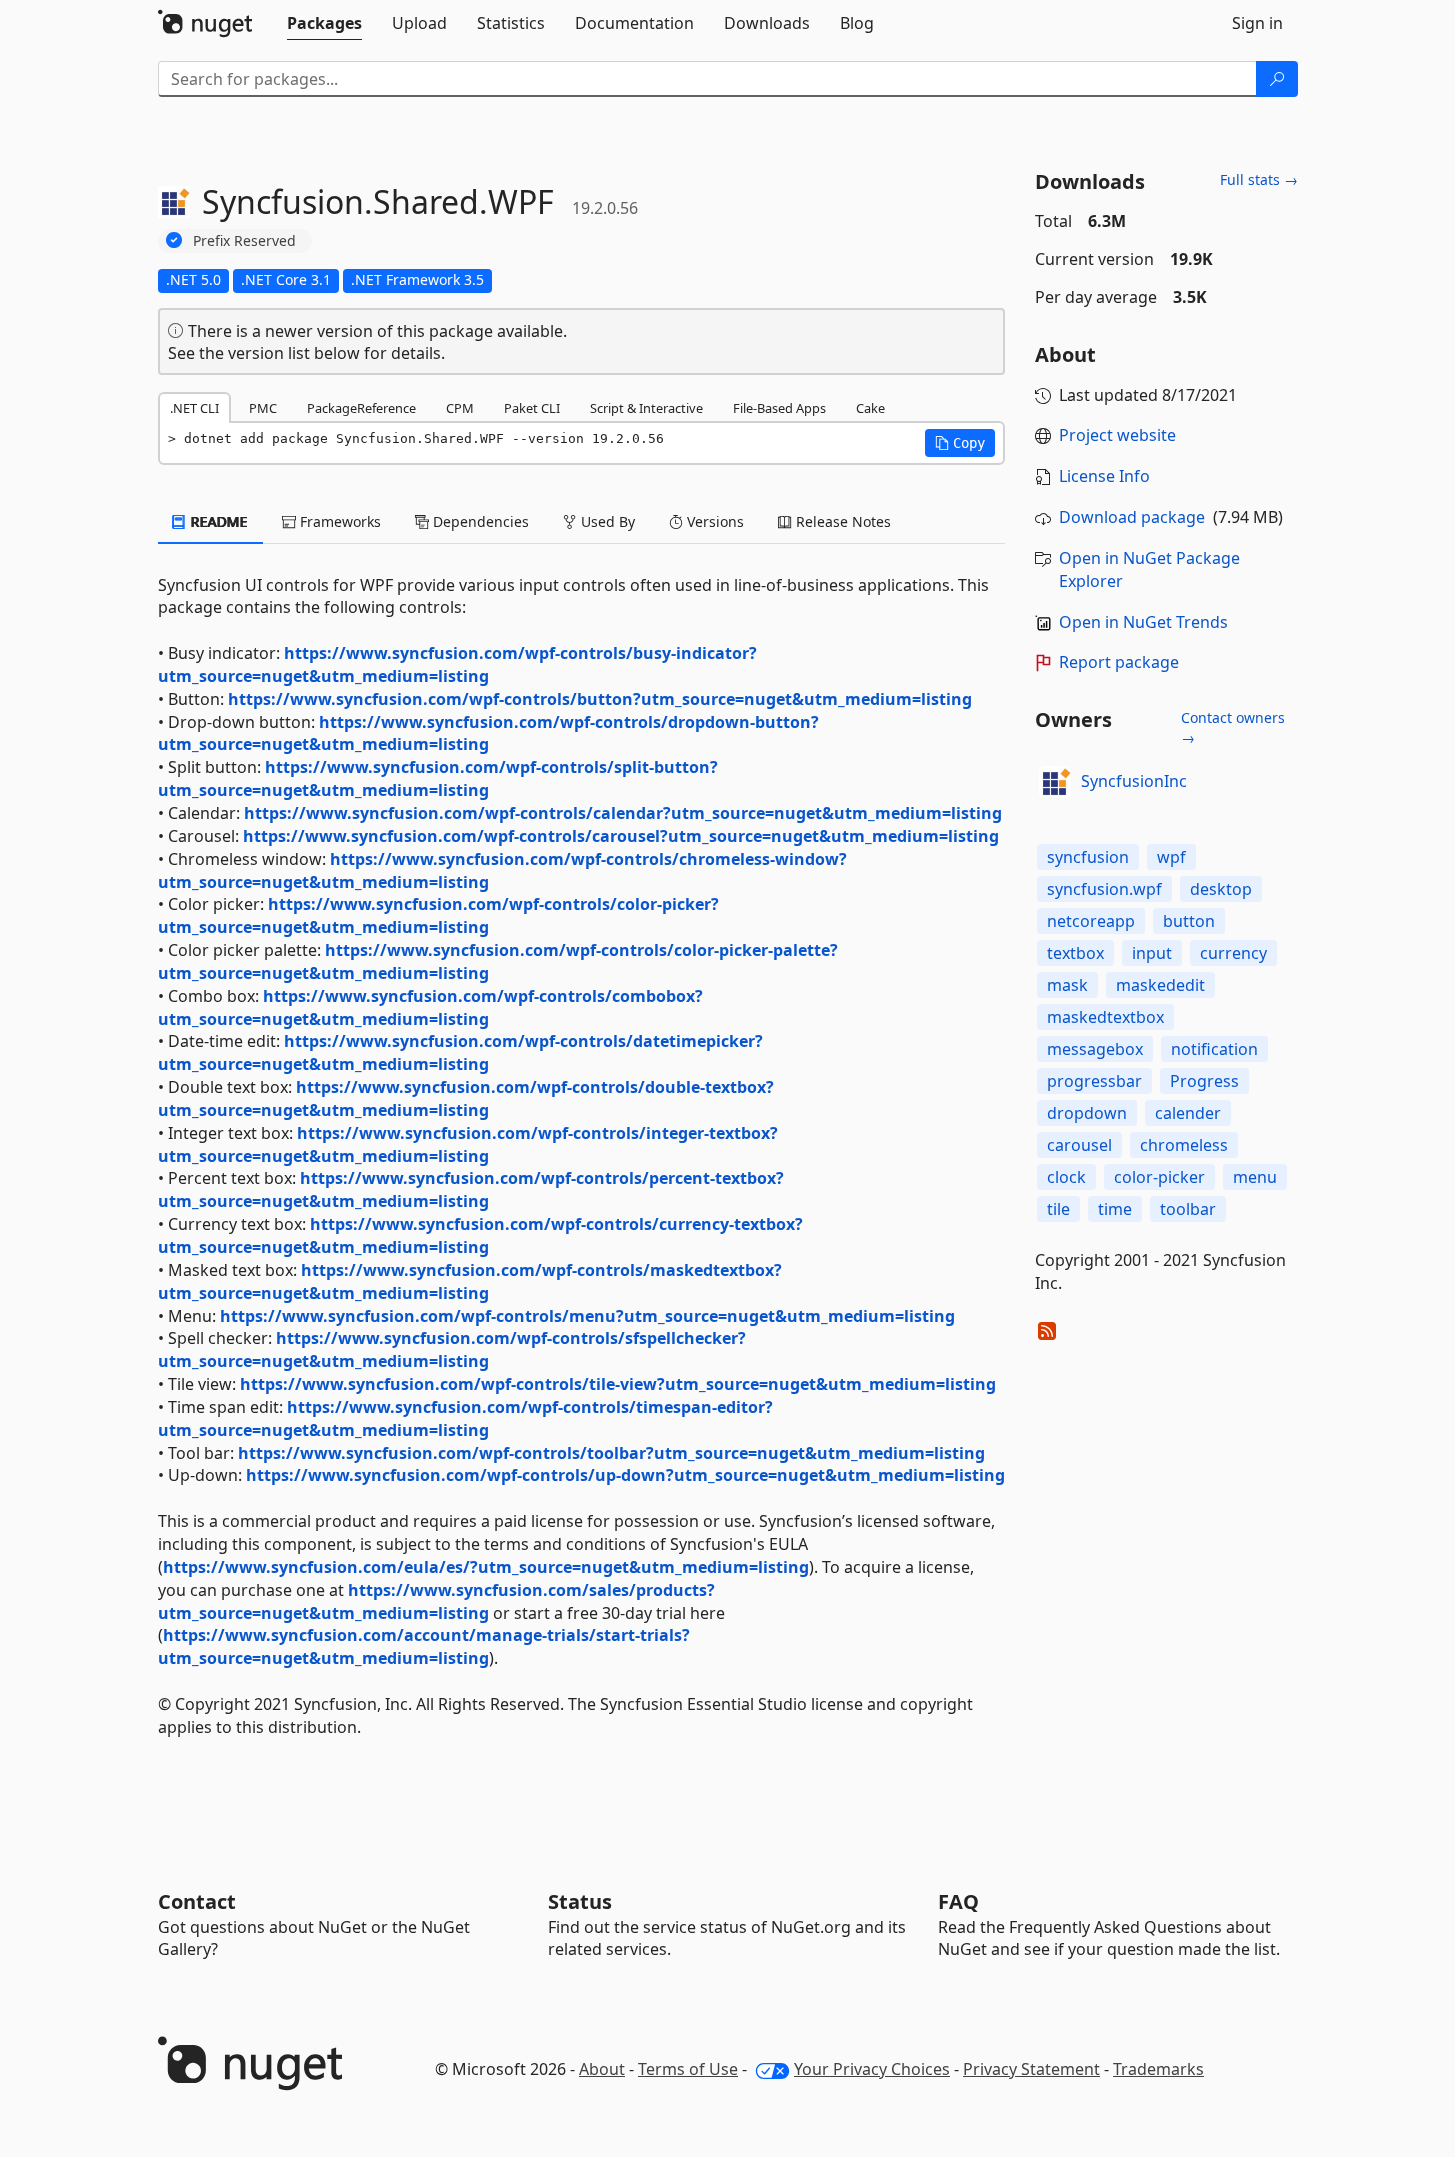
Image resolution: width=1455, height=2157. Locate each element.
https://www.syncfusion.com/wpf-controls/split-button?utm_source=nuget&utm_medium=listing (438, 778)
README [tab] (217, 521)
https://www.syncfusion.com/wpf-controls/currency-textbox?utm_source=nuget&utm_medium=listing (480, 1235)
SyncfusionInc (1134, 781)
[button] (960, 443)
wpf (1171, 857)
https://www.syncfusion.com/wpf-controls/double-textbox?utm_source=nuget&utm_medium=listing (466, 1098)
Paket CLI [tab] (532, 408)
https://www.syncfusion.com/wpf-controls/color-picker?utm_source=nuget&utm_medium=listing (438, 915)
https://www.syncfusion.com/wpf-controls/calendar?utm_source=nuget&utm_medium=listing (623, 813)
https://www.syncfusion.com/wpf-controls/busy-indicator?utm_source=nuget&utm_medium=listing (457, 664)
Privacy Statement (1031, 2069)
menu (1255, 1177)
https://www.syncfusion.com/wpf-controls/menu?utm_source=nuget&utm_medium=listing (587, 1316)
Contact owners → (1233, 727)
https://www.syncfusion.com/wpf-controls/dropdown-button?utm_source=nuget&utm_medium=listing (488, 733)
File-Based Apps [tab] (779, 408)
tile (1058, 1209)
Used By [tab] (606, 521)
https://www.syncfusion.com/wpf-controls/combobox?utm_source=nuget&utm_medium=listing (430, 1007)
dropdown (1087, 1113)
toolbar (1188, 1209)
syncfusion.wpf (1104, 889)
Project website (1117, 435)
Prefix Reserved (244, 240)
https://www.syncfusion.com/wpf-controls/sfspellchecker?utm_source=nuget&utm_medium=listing (452, 1349)
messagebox (1095, 1049)
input (1152, 953)
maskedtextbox (1105, 1017)
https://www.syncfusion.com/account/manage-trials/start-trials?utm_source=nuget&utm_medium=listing (424, 1646)
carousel (1079, 1145)
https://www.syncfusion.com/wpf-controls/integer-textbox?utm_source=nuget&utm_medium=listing (468, 1144)
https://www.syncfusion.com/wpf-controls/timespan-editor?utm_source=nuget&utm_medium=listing (465, 1418)
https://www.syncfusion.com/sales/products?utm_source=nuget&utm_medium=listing (436, 1601)
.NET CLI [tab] (194, 408)
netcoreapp (1091, 921)
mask (1067, 985)
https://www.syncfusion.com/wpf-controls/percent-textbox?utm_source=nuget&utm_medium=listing (471, 1189)
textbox (1075, 953)
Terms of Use (688, 2069)
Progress (1204, 1081)
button (1189, 921)
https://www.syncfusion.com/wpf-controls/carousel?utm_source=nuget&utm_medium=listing (621, 836)
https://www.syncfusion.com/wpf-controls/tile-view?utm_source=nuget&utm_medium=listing (618, 1384)
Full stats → (1259, 179)
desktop (1221, 889)
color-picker (1159, 1177)
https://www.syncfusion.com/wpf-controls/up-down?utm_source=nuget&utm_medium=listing (625, 1475)
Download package (1132, 517)
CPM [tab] (460, 408)
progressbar (1094, 1081)
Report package (1119, 662)
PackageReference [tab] (361, 408)
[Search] (1277, 79)
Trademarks (1158, 2069)
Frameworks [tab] (338, 521)
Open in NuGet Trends (1143, 622)
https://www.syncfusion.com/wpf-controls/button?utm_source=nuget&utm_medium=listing (600, 699)
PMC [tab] (263, 408)
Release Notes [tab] (841, 521)
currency (1233, 953)
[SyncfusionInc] (1055, 782)
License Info (1104, 476)
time (1115, 1209)
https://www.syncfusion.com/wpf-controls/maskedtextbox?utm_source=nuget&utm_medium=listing (470, 1281)
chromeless (1184, 1145)
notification (1214, 1049)
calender (1188, 1113)
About (602, 2069)
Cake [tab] (870, 408)
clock (1066, 1177)
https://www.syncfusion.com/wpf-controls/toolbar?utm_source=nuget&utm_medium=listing (611, 1453)
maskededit (1160, 985)
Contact (197, 1901)
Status (580, 1901)
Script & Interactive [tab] (646, 408)
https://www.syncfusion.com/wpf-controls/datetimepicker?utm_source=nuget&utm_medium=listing (460, 1052)
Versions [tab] (713, 521)
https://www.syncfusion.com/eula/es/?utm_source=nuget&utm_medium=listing (486, 1567)
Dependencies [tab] (479, 521)
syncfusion (1088, 857)
